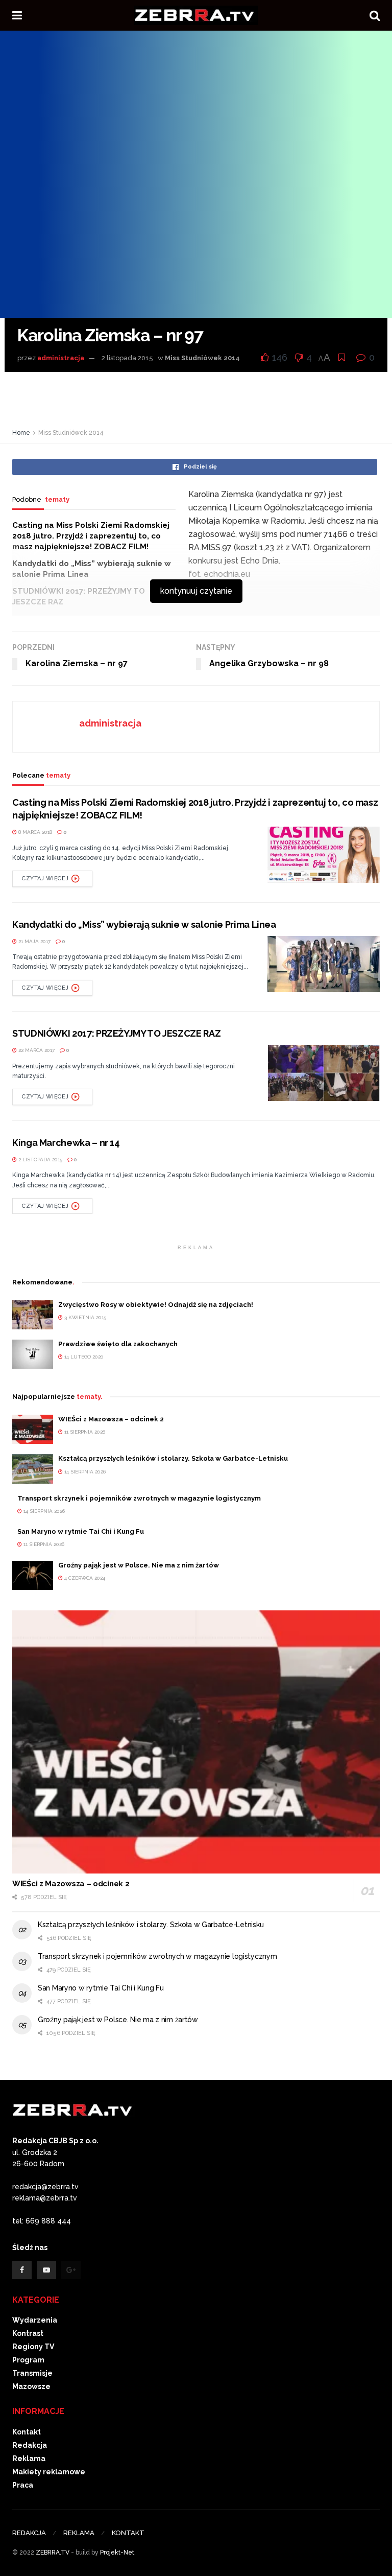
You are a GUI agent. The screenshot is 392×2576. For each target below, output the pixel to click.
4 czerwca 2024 (84, 1578)
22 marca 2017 (36, 1050)
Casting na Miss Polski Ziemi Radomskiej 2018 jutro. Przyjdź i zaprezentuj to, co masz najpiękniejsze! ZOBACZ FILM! (91, 536)
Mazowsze (31, 2386)
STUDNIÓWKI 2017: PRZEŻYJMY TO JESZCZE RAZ (116, 1033)
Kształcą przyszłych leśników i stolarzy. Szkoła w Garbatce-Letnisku (173, 1458)
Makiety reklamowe (49, 2472)
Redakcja (30, 2445)
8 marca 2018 (34, 832)
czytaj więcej (45, 879)
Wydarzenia (35, 2320)
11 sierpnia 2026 (84, 1432)
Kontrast (28, 2333)
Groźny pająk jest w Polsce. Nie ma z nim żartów (139, 1565)
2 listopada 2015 (127, 358)
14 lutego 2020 (83, 1357)
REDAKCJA (29, 2533)
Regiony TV (33, 2347)
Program (28, 2360)
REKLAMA (79, 2533)
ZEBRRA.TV (53, 2552)
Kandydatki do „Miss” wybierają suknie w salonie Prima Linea (144, 924)
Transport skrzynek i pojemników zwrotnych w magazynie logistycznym (139, 1498)
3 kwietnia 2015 (84, 1317)
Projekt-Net (117, 2552)
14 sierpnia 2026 (84, 1472)
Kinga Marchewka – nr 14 (66, 1143)
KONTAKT (128, 2533)
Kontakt (27, 2432)
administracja (61, 358)
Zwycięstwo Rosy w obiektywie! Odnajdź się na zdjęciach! (156, 1305)
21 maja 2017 (34, 941)
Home (21, 433)
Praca (23, 2485)
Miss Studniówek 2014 (202, 358)
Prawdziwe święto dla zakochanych (118, 1344)
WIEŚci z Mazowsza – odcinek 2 (111, 1419)
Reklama (29, 2458)
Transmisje (32, 2373)
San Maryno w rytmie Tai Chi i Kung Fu (81, 1531)
